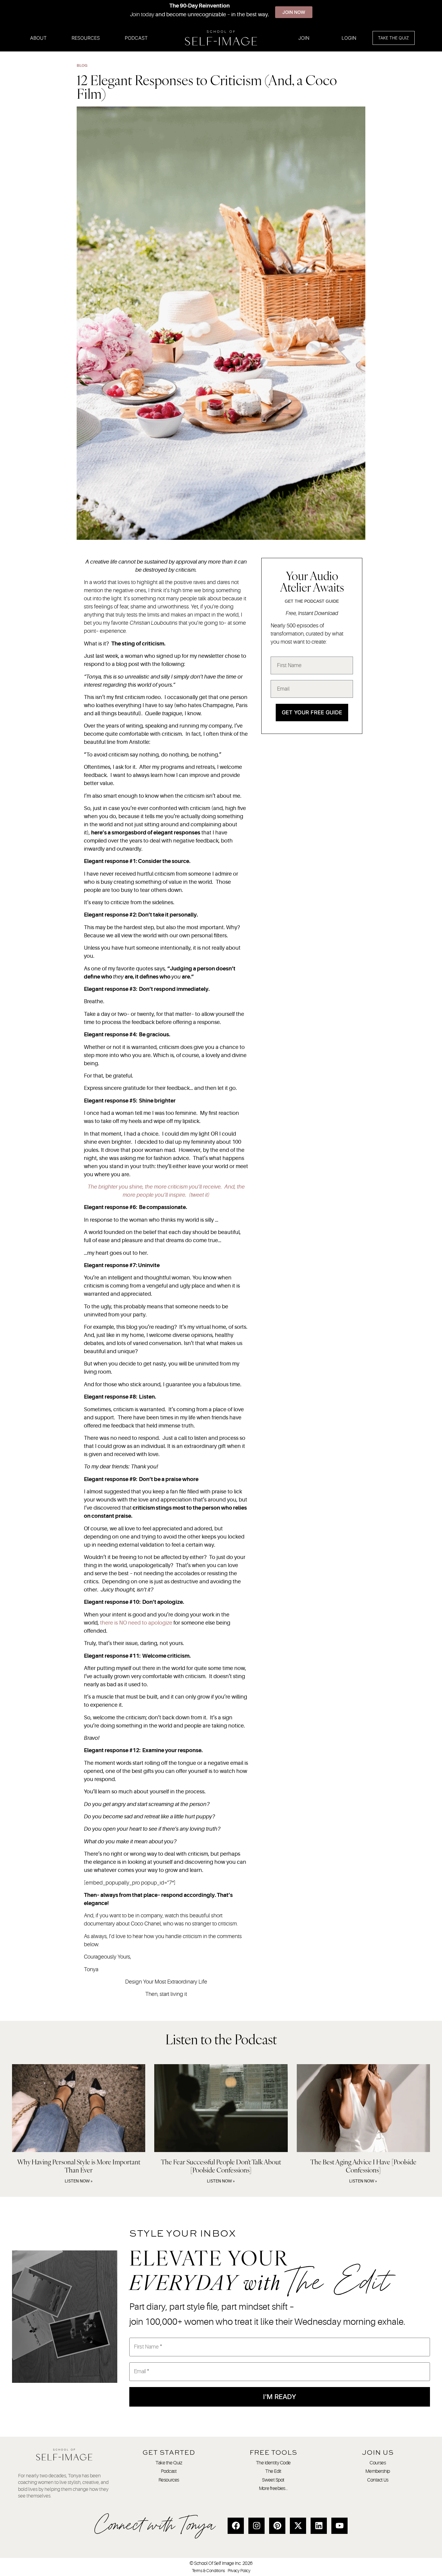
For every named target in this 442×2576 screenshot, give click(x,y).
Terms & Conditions (208, 2571)
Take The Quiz (393, 38)
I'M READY (280, 2397)
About (38, 38)
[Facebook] (236, 2526)
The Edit (273, 2471)
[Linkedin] (319, 2526)
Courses (378, 2463)
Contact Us (378, 2480)
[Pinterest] (277, 2526)
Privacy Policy (239, 2571)
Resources (86, 38)
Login (349, 38)
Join (304, 38)
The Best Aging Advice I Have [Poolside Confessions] (363, 2166)
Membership (378, 2471)
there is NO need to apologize (136, 1623)
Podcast (136, 38)
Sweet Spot (273, 2480)
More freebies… (273, 2488)
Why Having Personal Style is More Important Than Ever (79, 2166)
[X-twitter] (298, 2526)
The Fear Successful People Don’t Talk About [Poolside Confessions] (221, 2166)
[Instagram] (256, 2526)
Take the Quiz (169, 2463)
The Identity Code (273, 2463)
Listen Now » (79, 2181)
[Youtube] (339, 2526)
